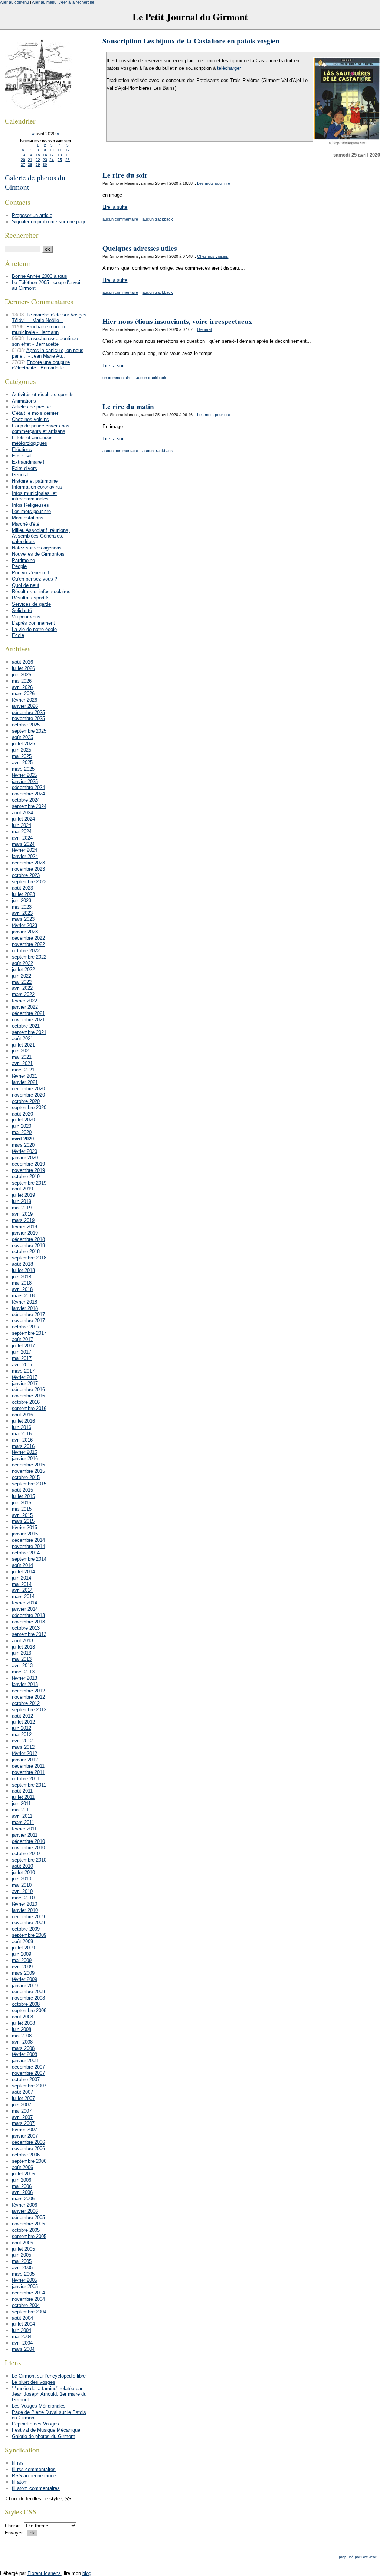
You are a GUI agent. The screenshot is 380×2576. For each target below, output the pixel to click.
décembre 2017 (28, 1315)
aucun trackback (158, 219)
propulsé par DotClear (358, 2557)
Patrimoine (23, 560)
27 (23, 165)
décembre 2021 (28, 1013)
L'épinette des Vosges (35, 2424)
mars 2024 (23, 844)
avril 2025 (22, 763)
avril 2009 (22, 1967)
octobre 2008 (26, 2004)
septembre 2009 (29, 1935)
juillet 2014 (23, 1572)
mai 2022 (22, 982)
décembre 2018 (28, 1239)
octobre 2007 (26, 2079)
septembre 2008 (29, 2010)
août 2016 (22, 1415)
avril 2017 (22, 1365)
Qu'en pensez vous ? (35, 579)
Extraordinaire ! (28, 462)
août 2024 (22, 813)
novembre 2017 (28, 1320)
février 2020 (24, 1151)
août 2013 (22, 1641)
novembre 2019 (28, 1170)
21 (30, 160)
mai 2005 (22, 2261)
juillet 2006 (23, 2174)
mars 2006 (23, 2199)
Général (204, 329)
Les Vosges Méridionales (39, 2406)
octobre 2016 (26, 1402)
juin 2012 (22, 1728)
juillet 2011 (23, 1797)
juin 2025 (22, 750)
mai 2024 (22, 832)
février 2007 (24, 2130)
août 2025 (22, 737)
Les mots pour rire (214, 183)
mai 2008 (22, 2036)
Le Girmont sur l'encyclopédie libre (49, 2376)
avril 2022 (22, 988)
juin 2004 (22, 2330)
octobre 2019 (26, 1177)
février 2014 (24, 1603)
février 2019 (24, 1227)
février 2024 (24, 850)
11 (60, 150)
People (19, 566)
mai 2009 (22, 1960)
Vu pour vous (26, 617)
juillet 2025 (23, 744)
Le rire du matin (128, 407)
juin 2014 (22, 1578)
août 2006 (22, 2167)
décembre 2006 (28, 2142)
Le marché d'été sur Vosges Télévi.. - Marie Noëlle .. (49, 318)
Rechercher (22, 235)
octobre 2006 (26, 2155)
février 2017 (24, 1377)
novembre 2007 (28, 2073)
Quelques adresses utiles (140, 248)
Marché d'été (26, 524)
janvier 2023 (25, 932)
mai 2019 (22, 1208)
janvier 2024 (25, 856)
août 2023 (22, 888)
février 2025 (24, 775)
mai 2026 (22, 681)
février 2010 (24, 1904)
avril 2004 (22, 2343)
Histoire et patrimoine (35, 481)
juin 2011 (21, 1803)
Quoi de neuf (26, 585)
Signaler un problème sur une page (49, 222)
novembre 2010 (28, 1848)
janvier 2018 (25, 1308)
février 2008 (24, 2054)
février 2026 (24, 700)
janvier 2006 (25, 2211)
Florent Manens (44, 2573)
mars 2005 (23, 2274)
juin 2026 (22, 675)
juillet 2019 (23, 1195)
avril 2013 (22, 1665)
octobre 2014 (26, 1553)
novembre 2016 (28, 1396)
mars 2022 (23, 994)
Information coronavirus (37, 487)
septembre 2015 (29, 1484)
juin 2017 (22, 1352)
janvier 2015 (25, 1534)
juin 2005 (22, 2255)
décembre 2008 (28, 1992)
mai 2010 (22, 1885)
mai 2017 (22, 1358)
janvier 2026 (25, 706)
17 (52, 155)
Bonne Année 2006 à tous (40, 276)
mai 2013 (22, 1659)
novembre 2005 (28, 2224)
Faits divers (24, 468)
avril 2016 (22, 1440)
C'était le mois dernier (35, 413)
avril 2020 (23, 1139)
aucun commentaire (120, 219)
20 (23, 160)
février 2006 (24, 2205)
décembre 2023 (28, 863)
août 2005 (22, 2243)
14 (30, 155)
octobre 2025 (26, 725)
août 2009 (22, 1941)
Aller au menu (44, 2)
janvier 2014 (25, 1609)
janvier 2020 (25, 1158)
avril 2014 (22, 1590)
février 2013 (24, 1678)
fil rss (18, 2463)
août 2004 (22, 2318)
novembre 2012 (28, 1697)
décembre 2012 (28, 1691)
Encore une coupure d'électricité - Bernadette (41, 365)
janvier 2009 (25, 1986)
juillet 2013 (23, 1647)
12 (68, 150)
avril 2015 (22, 1515)
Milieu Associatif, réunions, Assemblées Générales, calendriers (41, 536)
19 (68, 155)
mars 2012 (23, 1747)
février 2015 (24, 1527)
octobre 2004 (26, 2305)
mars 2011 (23, 1822)
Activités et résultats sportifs (43, 395)
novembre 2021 (28, 1020)
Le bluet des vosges (34, 2382)
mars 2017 (23, 1371)
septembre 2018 (29, 1258)
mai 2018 (22, 1283)
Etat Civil (22, 456)
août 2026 (22, 662)
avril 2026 (22, 687)
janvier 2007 (25, 2136)
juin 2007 (22, 2105)
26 (68, 160)
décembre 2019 (28, 1164)
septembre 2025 (29, 731)
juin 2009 (22, 1954)
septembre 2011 (29, 1785)
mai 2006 (22, 2186)
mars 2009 (23, 1973)
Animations (24, 401)
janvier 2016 (25, 1458)
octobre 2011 (26, 1779)
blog (87, 2573)
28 (30, 165)
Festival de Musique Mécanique (46, 2430)
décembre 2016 (28, 1389)
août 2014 (22, 1565)
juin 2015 (22, 1503)
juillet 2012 (23, 1722)
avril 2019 (22, 1214)
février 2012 (24, 1753)
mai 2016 (22, 1434)
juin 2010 (22, 1879)
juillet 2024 (23, 819)
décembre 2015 (28, 1465)
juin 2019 (22, 1201)
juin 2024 (22, 825)
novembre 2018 (28, 1246)
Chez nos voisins (213, 256)
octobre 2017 (26, 1327)
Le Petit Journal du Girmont (190, 17)
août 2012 (22, 1716)
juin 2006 (22, 2180)
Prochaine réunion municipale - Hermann (38, 329)
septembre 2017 (29, 1333)
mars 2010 (23, 1898)
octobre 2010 (26, 1854)
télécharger (229, 68)
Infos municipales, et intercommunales (34, 496)
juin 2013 (22, 1653)
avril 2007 (22, 2117)
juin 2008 (22, 2029)
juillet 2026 (23, 668)
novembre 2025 (28, 718)
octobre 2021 (26, 1026)
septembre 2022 (29, 957)
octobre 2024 (26, 800)
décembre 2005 (28, 2217)
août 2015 (22, 1490)
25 (60, 160)
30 (45, 165)
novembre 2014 (28, 1546)
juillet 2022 (23, 970)
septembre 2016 (29, 1408)
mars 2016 (23, 1446)
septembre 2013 (29, 1634)
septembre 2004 (29, 2312)
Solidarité (22, 610)
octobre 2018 (26, 1251)
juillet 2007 (23, 2098)
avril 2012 (22, 1741)
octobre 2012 (26, 1703)
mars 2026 (23, 694)
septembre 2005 (29, 2236)
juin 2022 (22, 976)
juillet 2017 (23, 1346)
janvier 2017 (25, 1384)
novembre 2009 (28, 1923)
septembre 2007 (29, 2086)
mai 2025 (22, 756)
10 (52, 150)
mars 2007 (23, 2123)
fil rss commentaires (34, 2469)
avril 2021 (22, 1063)
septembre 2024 (29, 806)
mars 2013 (23, 1672)
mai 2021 (22, 1057)
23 (45, 160)
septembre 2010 (29, 1860)
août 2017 (22, 1339)
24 (52, 160)
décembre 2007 (28, 2067)
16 (45, 155)
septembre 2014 (29, 1559)
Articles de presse (31, 407)
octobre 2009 (26, 1929)
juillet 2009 (23, 1948)
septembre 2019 (29, 1183)
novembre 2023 (28, 869)
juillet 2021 (23, 1045)
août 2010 (22, 1866)
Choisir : (14, 2526)
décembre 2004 (28, 2293)
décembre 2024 (28, 787)
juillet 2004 (23, 2324)
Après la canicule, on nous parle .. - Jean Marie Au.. (48, 353)
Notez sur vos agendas (37, 548)
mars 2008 (23, 2048)
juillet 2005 (23, 2249)
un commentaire (117, 378)
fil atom (20, 2482)
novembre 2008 (28, 1998)
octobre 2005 (26, 2230)
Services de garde (31, 604)
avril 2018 (22, 1289)
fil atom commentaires (36, 2488)
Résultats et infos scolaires (41, 592)
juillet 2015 (23, 1496)
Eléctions (22, 449)
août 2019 (22, 1189)
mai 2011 (22, 1810)
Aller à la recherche (77, 2)
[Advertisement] (237, 508)
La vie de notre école (34, 629)
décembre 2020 (28, 1089)
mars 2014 (23, 1596)
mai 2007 (22, 2111)
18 (60, 155)
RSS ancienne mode (34, 2476)
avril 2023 (22, 913)
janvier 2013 (25, 1684)
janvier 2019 (25, 1233)
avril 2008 (22, 2042)
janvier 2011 (25, 1835)
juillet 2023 (23, 894)
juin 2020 (22, 1126)
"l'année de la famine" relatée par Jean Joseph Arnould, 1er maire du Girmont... (49, 2394)
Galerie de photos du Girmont (43, 2436)
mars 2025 (23, 769)
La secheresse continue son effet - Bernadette (45, 341)
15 (38, 155)
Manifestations (28, 518)
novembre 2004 (28, 2299)
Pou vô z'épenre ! (31, 573)
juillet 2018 (23, 1270)
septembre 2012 (29, 1710)
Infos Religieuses (30, 505)
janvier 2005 (25, 2286)
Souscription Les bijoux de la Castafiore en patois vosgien (191, 41)
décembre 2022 (28, 938)
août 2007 (22, 2092)
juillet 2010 (23, 1872)
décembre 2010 (28, 1841)
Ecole (18, 635)
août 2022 (22, 963)
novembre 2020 (28, 1095)
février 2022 (24, 1001)
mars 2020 (23, 1145)
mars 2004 (23, 2349)
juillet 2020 (23, 1120)
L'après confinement (33, 623)
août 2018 (22, 1264)
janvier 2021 (25, 1082)
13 (23, 155)
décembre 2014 (28, 1540)
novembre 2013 (28, 1622)
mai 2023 (22, 907)
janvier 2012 (25, 1760)
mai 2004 (22, 2337)
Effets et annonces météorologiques (32, 440)
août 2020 (22, 1114)
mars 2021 (23, 1070)
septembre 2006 (29, 2161)
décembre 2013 (28, 1615)
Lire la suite (115, 207)
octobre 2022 (26, 951)
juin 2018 (22, 1277)
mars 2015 (23, 1521)
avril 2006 (22, 2192)
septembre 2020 (29, 1108)
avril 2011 (22, 1816)
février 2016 (24, 1452)
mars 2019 (23, 1220)
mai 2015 (22, 1509)
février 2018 (24, 1302)
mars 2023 (23, 919)
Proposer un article (32, 215)
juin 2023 (22, 901)
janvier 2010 (25, 1910)
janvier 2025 (25, 781)
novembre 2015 (28, 1471)
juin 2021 (22, 1051)
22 (38, 160)
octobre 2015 (26, 1477)
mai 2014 (22, 1584)
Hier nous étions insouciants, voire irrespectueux (177, 321)
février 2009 (24, 1979)
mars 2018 (23, 1296)
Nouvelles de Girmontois (38, 554)
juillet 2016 (23, 1421)
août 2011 (22, 1791)
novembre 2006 (28, 2148)
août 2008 (22, 2017)
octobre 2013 (26, 1628)
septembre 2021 (29, 1032)
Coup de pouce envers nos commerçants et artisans (41, 428)
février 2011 (24, 1829)
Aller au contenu (14, 2)
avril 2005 (22, 2268)
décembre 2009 (28, 1917)
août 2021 (22, 1039)
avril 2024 (22, 838)
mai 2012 (22, 1734)
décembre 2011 (28, 1766)
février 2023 (24, 925)
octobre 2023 (26, 875)
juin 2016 (22, 1427)
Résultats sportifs (31, 598)
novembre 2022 (28, 944)
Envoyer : (16, 2533)
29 (38, 165)
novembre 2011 (28, 1772)
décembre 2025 (28, 712)
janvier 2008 (25, 2061)
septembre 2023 (29, 882)
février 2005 (24, 2280)
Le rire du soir (125, 175)
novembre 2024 (28, 794)
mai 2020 (22, 1132)
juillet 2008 (23, 2023)
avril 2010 (22, 1891)
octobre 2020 (26, 1101)
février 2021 (24, 1076)
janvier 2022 (25, 1007)
